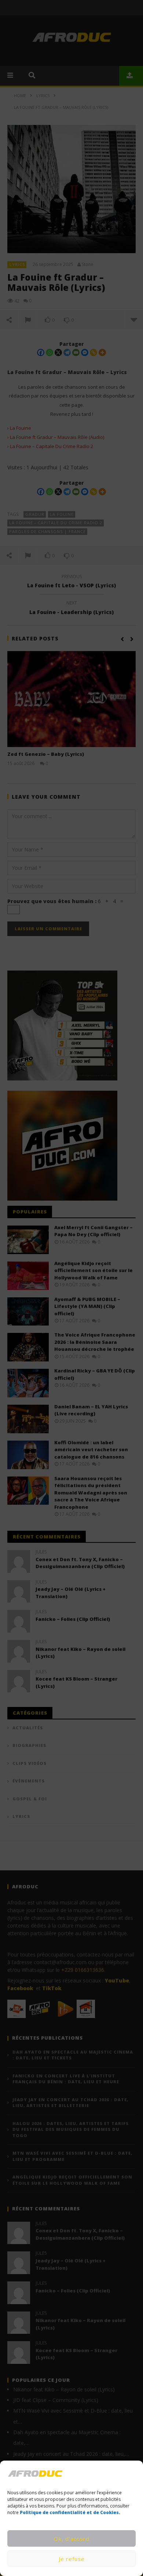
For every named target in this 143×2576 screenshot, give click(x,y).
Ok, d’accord (72, 2539)
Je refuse (72, 2559)
